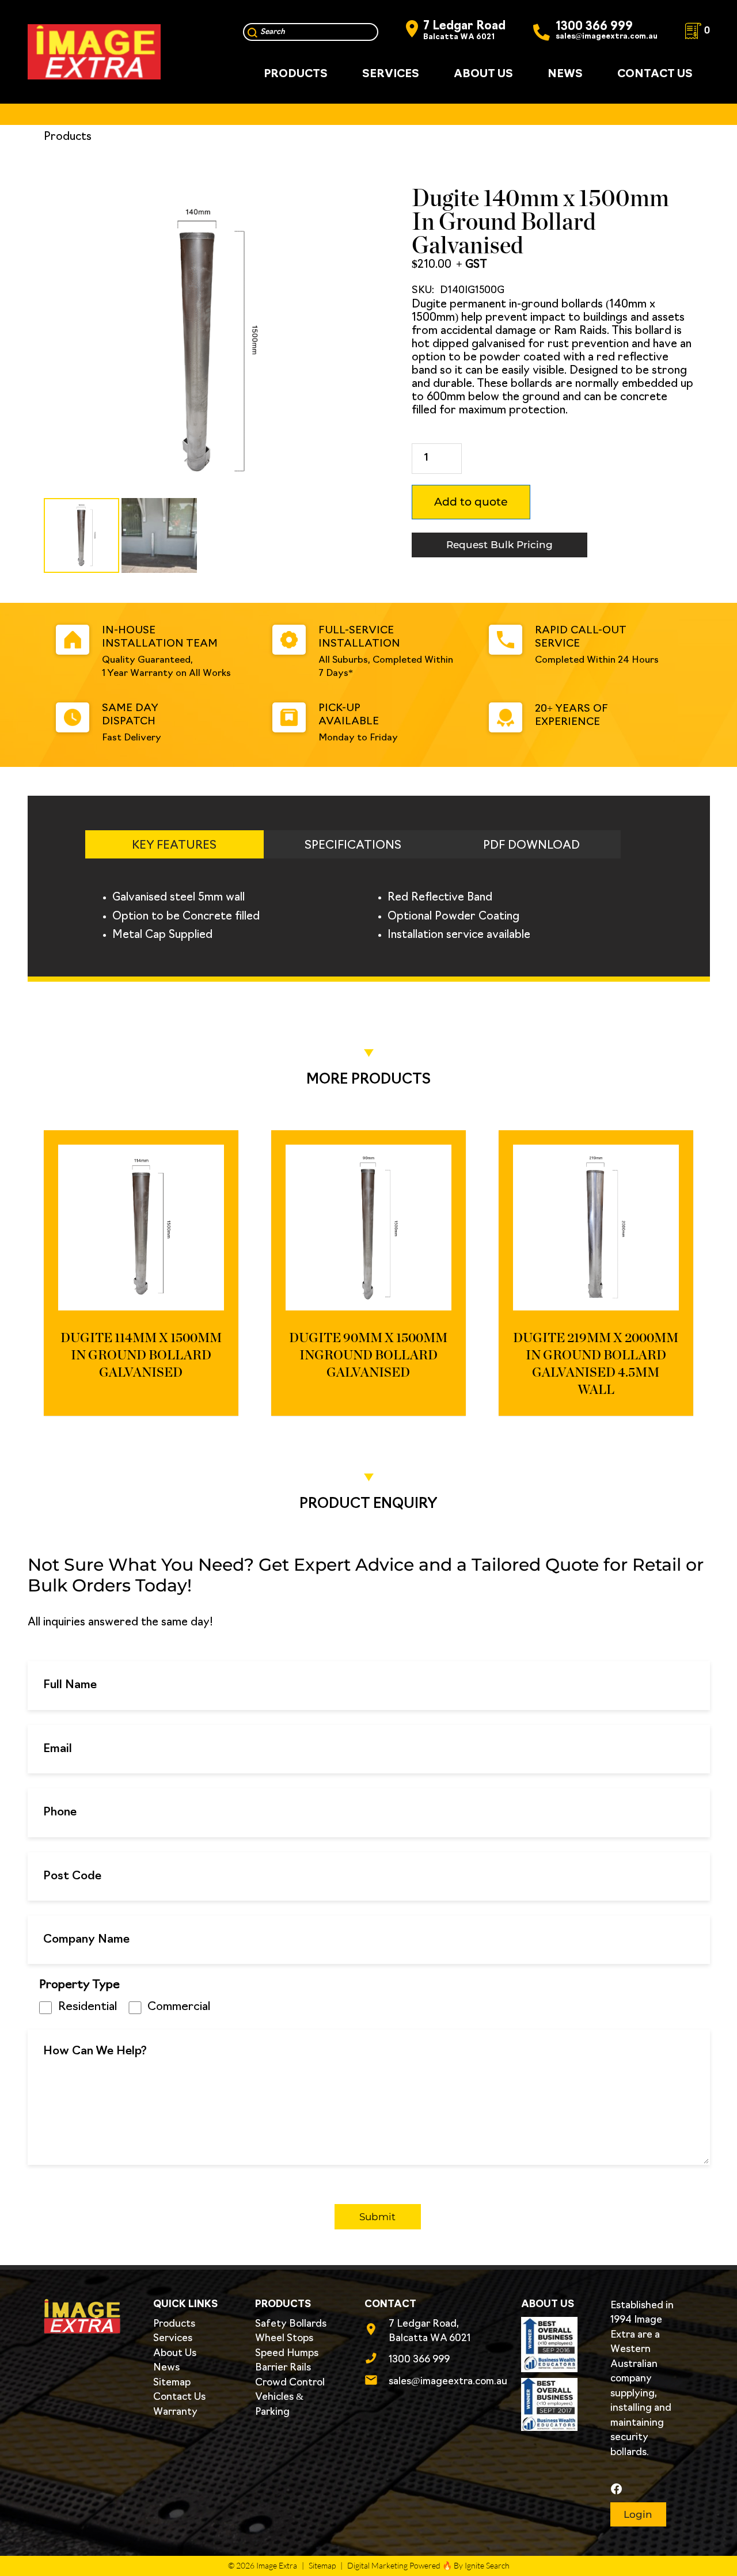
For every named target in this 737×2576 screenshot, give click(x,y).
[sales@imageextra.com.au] (377, 2382)
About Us (175, 2353)
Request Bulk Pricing (499, 545)
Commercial (179, 2007)
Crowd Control (290, 2383)
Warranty (175, 2412)
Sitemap (172, 2383)
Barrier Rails (283, 2368)
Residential (88, 2007)
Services (173, 2338)
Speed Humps (287, 2353)
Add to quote (471, 502)
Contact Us (179, 2397)
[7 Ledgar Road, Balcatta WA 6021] (377, 2331)
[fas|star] (647, 2489)
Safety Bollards (291, 2324)
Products (174, 2324)
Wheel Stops (284, 2338)
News (166, 2368)
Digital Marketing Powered (394, 2565)
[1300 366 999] (377, 2360)
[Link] (94, 52)
